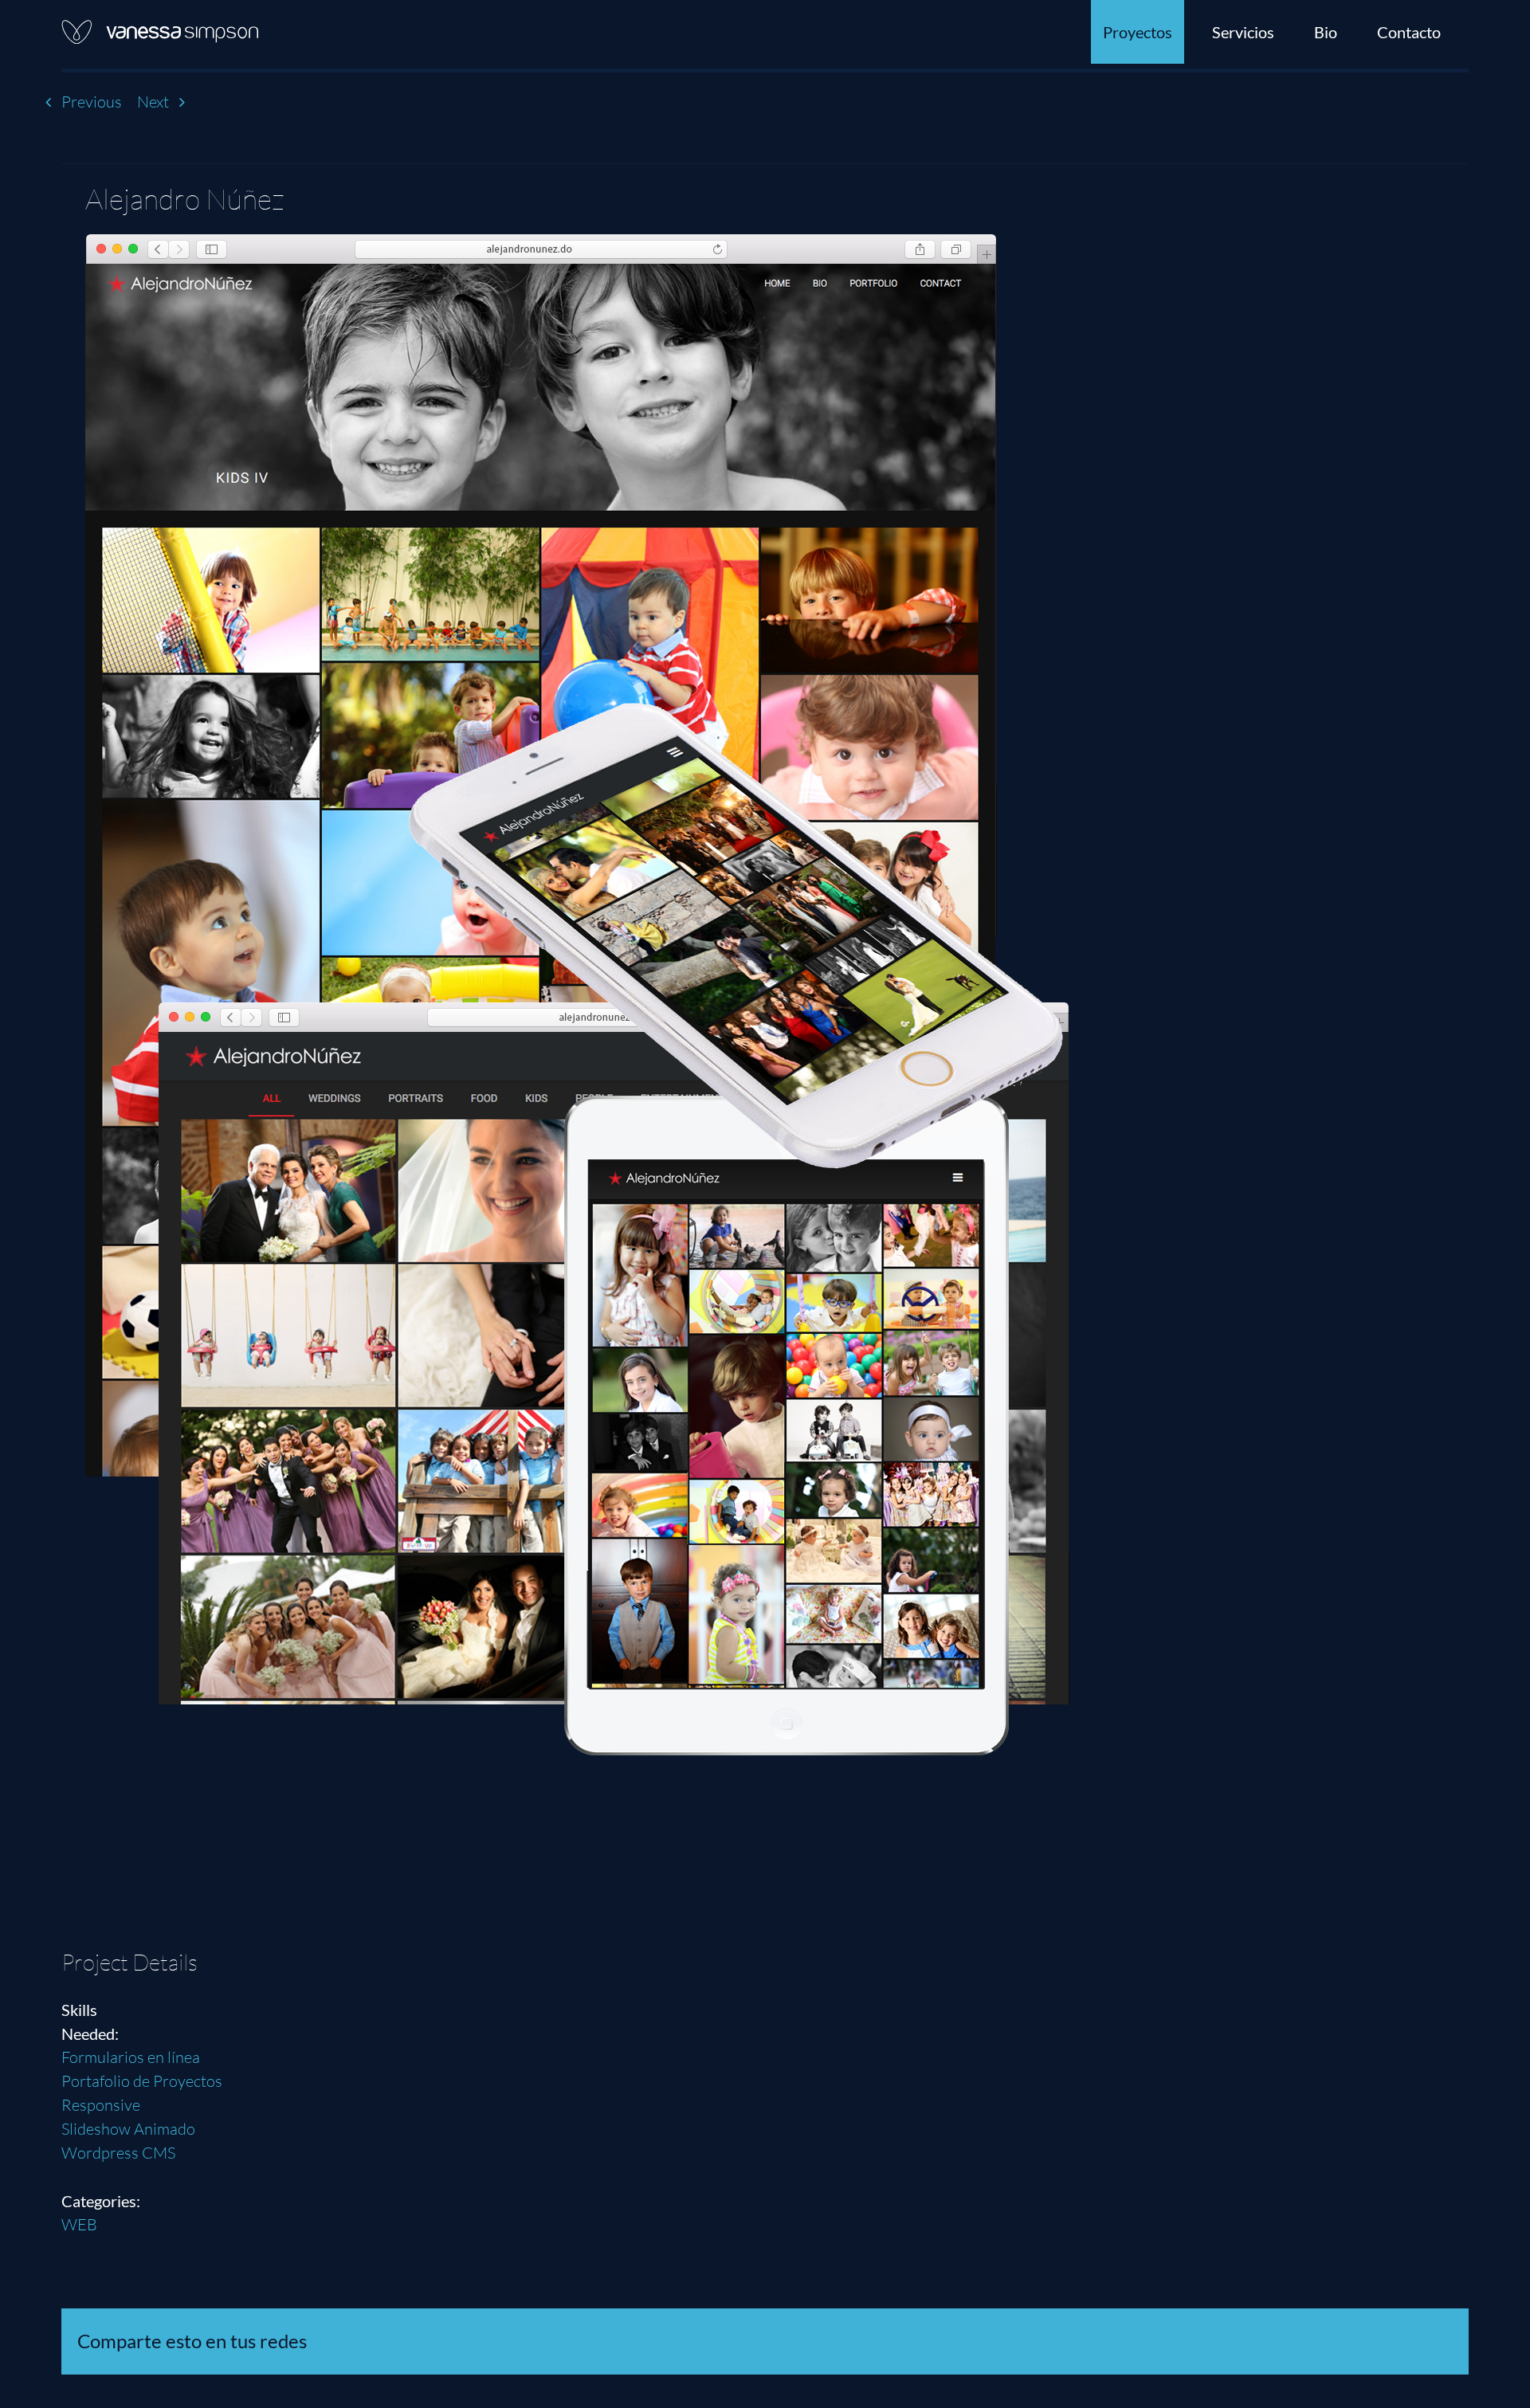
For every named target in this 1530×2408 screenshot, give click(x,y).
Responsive (101, 2105)
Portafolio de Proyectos (142, 2081)
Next (153, 102)
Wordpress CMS (118, 2153)
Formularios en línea (131, 2057)
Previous (92, 102)
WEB (79, 2224)
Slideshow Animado (128, 2129)
